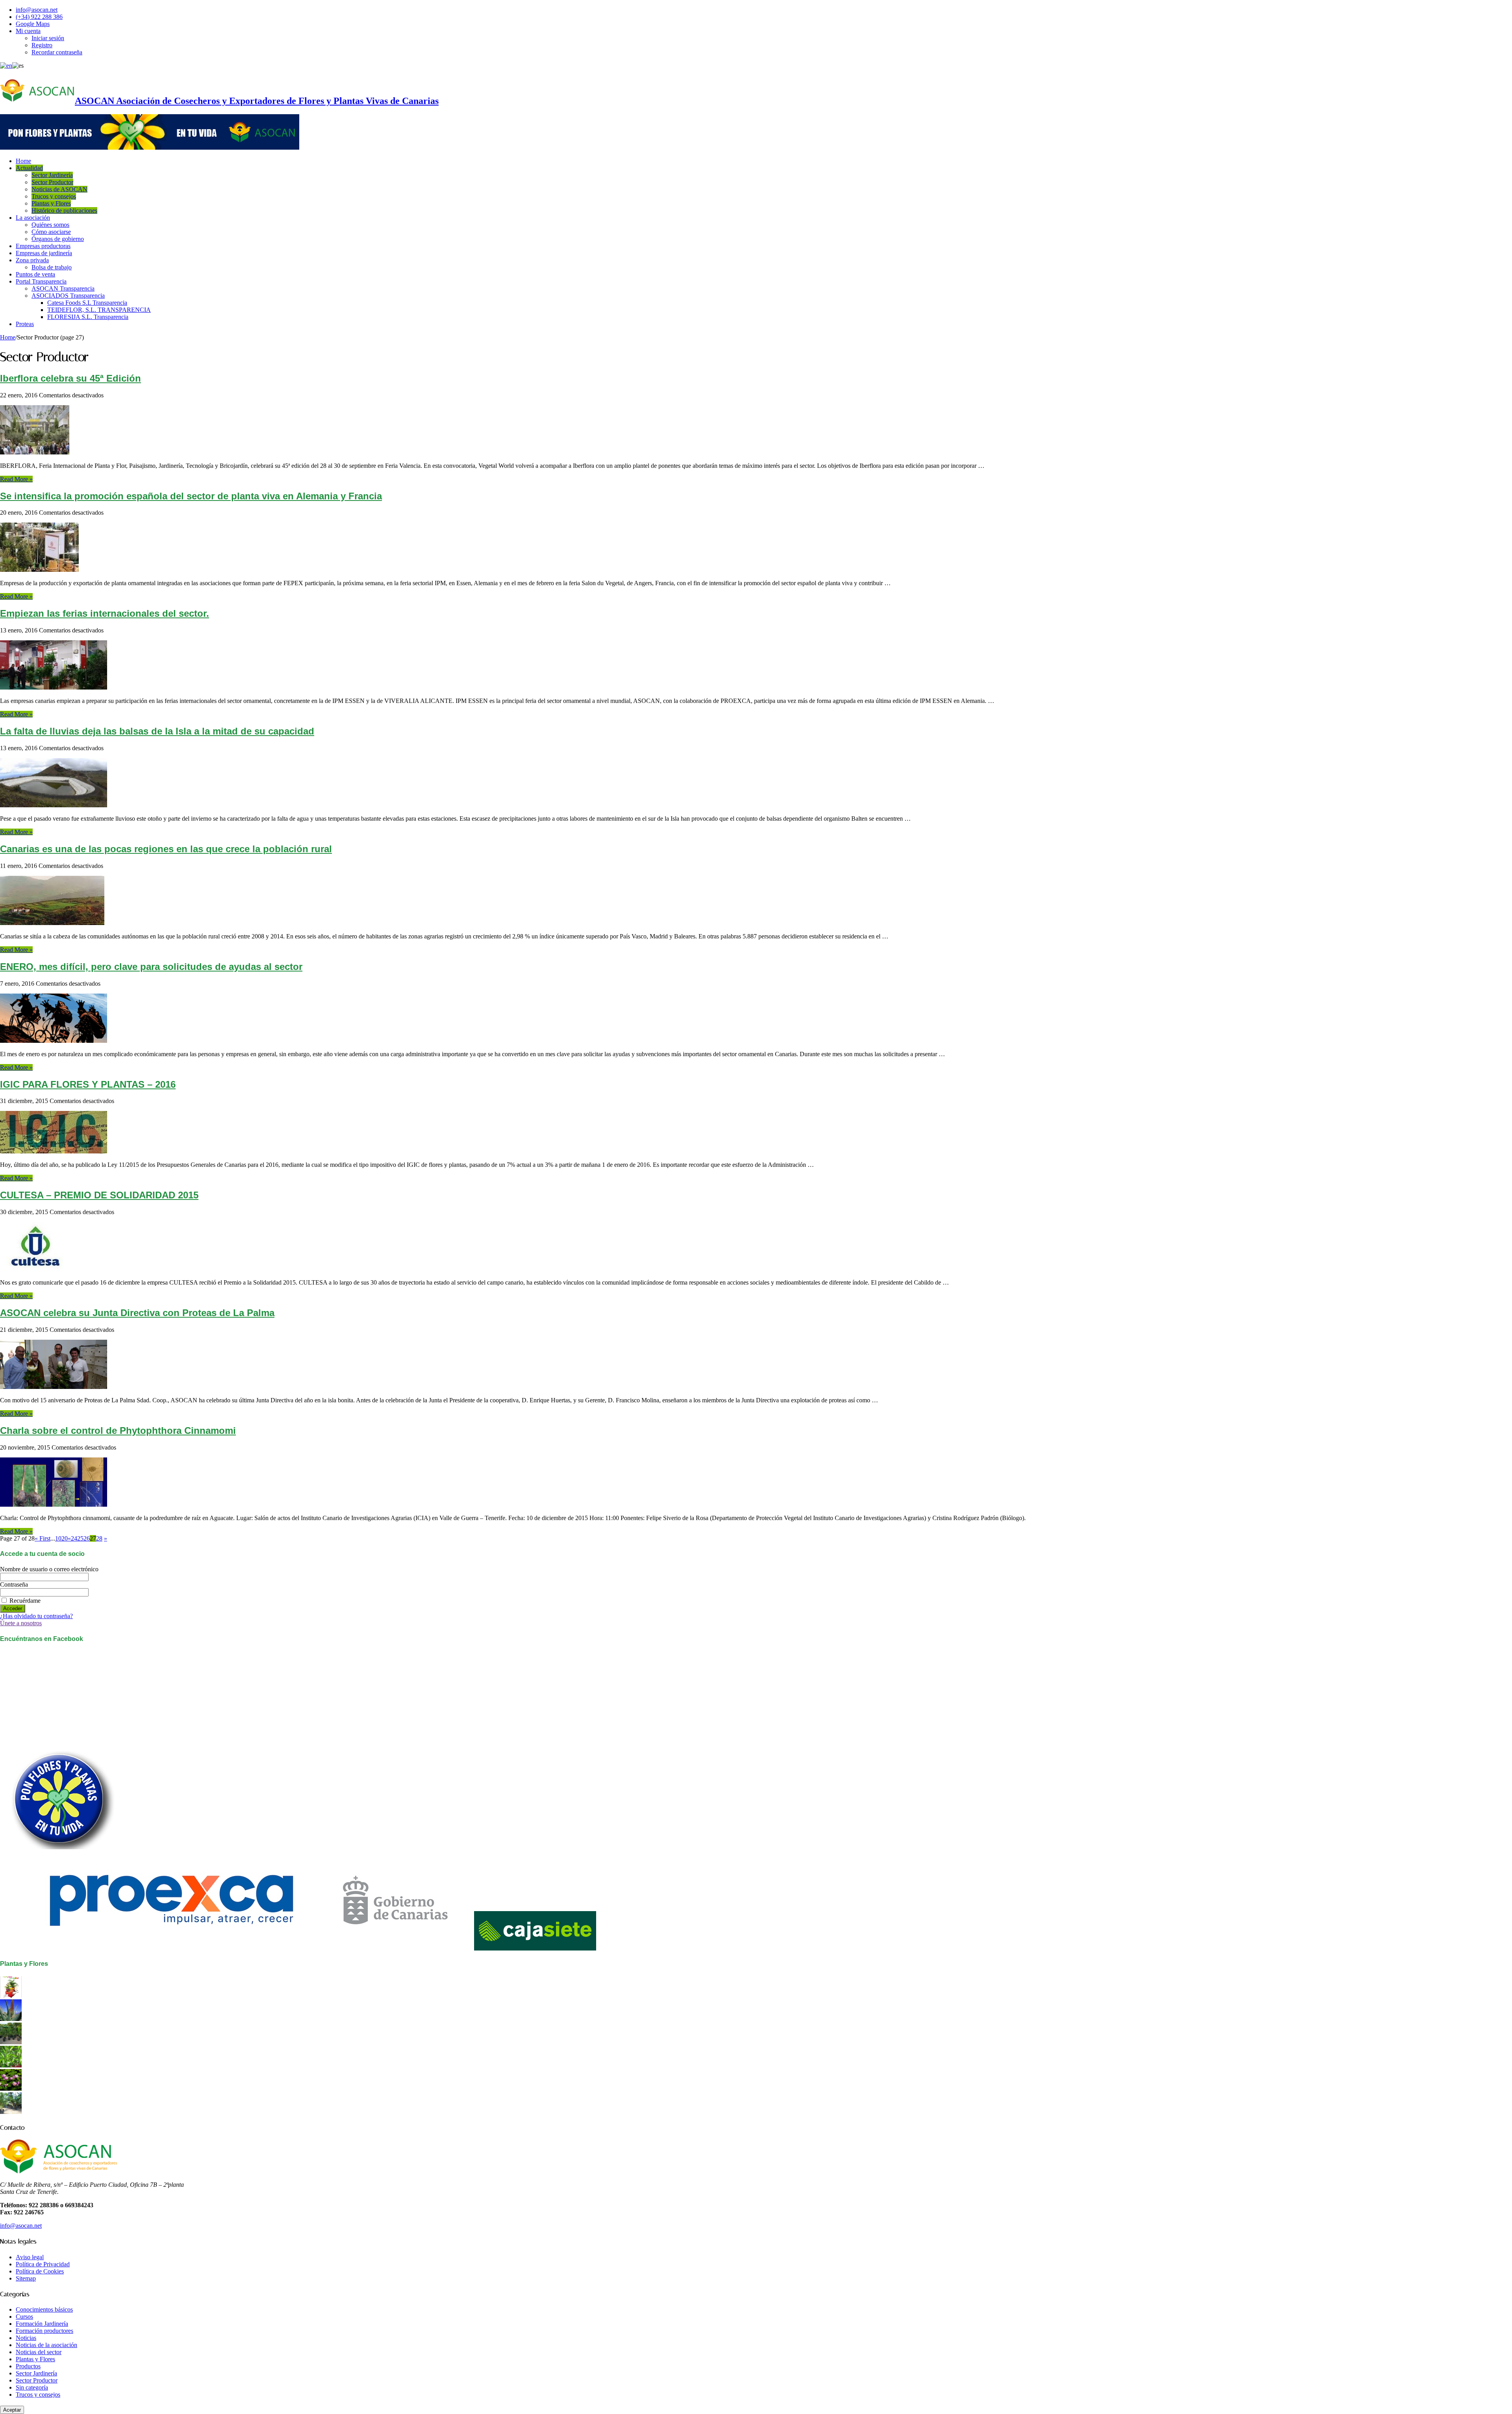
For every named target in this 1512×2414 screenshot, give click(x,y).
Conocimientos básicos (44, 2309)
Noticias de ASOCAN (59, 189)
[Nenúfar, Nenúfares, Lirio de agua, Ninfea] (11, 2089)
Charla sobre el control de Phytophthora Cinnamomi (118, 1430)
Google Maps (33, 24)
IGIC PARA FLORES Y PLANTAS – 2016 (88, 1084)
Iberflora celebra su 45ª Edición (70, 378)
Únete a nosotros (21, 1623)
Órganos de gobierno (58, 239)
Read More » (16, 479)
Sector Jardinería (52, 175)
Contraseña (14, 1584)
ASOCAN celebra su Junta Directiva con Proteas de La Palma (137, 1313)
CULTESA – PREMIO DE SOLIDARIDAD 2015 (99, 1195)
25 (80, 1538)
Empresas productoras (43, 246)
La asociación (33, 218)
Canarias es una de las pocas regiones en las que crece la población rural (166, 849)
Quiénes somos (50, 225)
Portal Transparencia (41, 281)
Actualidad (29, 168)
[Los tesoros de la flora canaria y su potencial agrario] (11, 2019)
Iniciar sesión (48, 38)
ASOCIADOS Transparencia (68, 296)
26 (87, 1538)
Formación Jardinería (42, 2324)
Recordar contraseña (57, 52)
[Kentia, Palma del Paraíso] (11, 2042)
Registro (42, 45)
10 (58, 1538)
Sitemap (26, 2278)
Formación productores (44, 2331)
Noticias (26, 2338)
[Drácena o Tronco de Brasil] (11, 2065)
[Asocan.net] (150, 147)
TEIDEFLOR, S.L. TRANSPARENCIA (99, 310)
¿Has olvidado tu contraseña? (36, 1616)
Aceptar (12, 2410)
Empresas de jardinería (44, 253)
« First (43, 1538)
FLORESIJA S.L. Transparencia (88, 317)
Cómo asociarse (51, 232)
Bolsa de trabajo (52, 267)
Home (23, 161)
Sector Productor (52, 182)
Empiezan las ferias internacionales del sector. (105, 613)
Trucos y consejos (54, 196)
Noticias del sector (39, 2352)
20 (65, 1538)
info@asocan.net (37, 10)
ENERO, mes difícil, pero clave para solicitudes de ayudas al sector (151, 967)
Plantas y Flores (51, 203)
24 (74, 1538)
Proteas (25, 324)
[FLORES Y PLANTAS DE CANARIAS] (11, 1996)
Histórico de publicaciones (64, 210)
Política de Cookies (40, 2271)
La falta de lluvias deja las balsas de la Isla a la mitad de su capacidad (157, 731)
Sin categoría (32, 2387)
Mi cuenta (28, 31)
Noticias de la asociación (46, 2345)
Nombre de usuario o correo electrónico (49, 1569)
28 (99, 1538)
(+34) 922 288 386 (39, 17)
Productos (28, 2366)
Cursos (24, 2317)
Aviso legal (30, 2257)
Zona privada (32, 260)
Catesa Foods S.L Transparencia (87, 303)
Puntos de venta (35, 274)
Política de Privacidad (43, 2264)
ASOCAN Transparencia (63, 288)
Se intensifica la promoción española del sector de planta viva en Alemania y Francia (191, 496)
